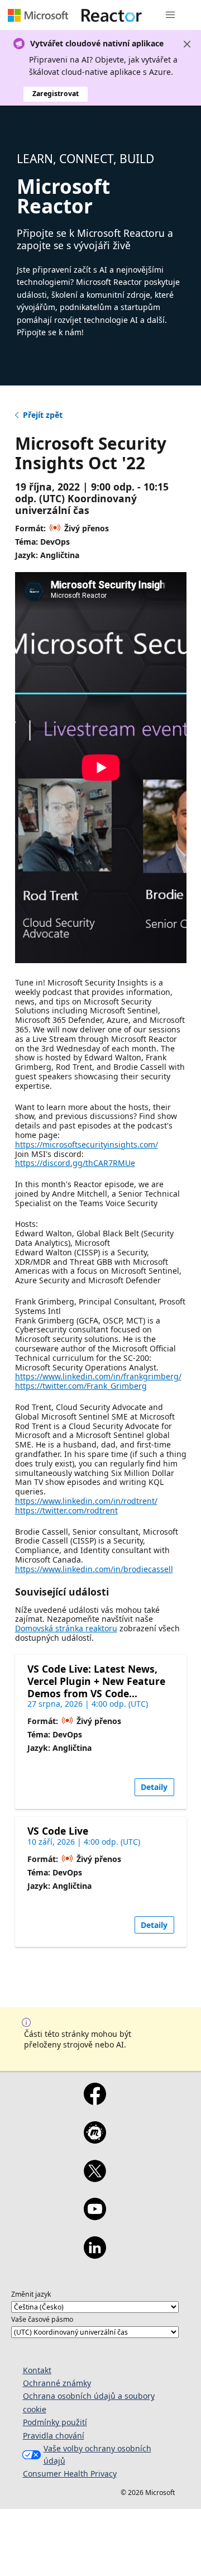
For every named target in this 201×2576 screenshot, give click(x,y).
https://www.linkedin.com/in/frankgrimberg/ (98, 1376)
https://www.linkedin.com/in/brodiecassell (94, 1569)
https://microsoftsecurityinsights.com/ (87, 1144)
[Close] (187, 44)
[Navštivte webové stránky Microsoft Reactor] (112, 15)
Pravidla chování (54, 2435)
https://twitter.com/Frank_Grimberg (81, 1386)
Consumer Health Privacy (70, 2473)
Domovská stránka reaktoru (66, 1628)
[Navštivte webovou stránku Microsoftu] (38, 15)
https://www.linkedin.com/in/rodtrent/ (86, 1501)
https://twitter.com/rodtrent (66, 1510)
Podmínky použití (55, 2422)
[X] (95, 2178)
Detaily (154, 1787)
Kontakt (37, 2370)
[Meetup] (95, 2140)
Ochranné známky (57, 2383)
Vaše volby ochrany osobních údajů (97, 2454)
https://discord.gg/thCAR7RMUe (75, 1163)
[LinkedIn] (95, 2255)
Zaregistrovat (56, 94)
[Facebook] (95, 2101)
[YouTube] (95, 2216)
